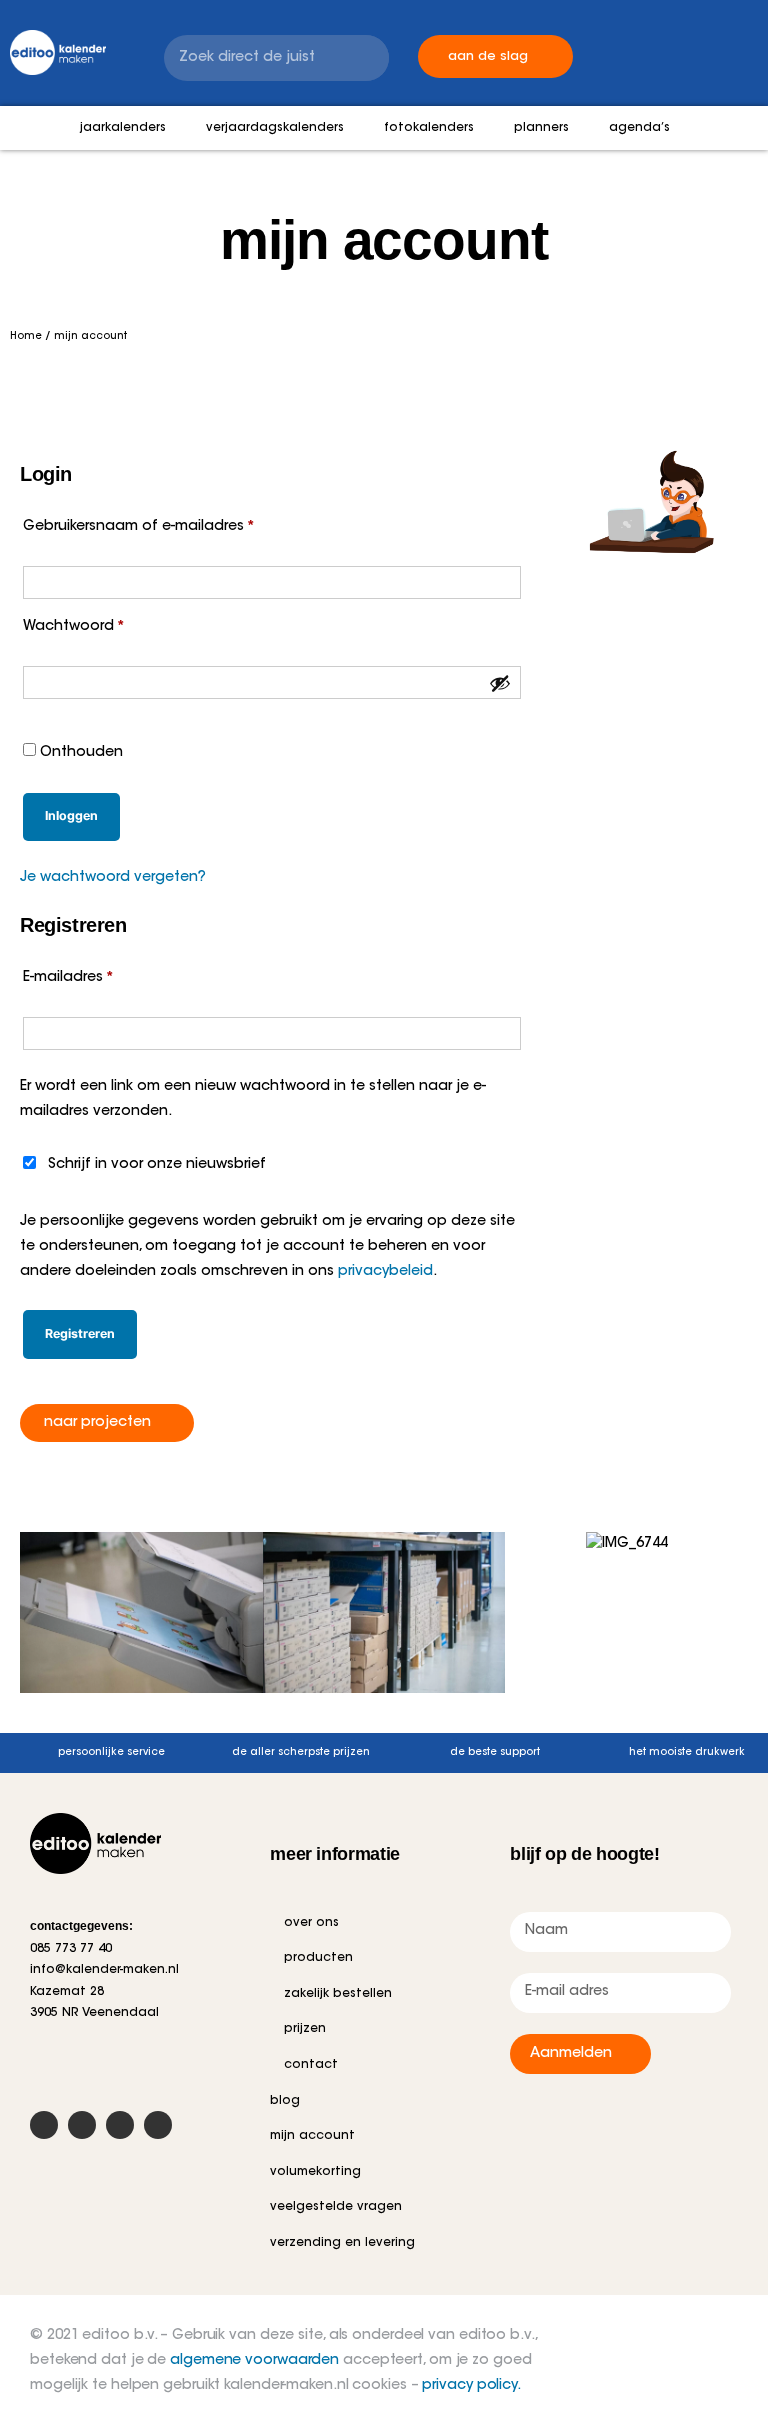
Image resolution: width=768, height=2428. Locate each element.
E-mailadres (90, 973)
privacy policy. (471, 2386)
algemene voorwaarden (254, 2361)
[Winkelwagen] (623, 42)
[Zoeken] (366, 58)
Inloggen (71, 815)
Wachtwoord (96, 622)
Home (26, 337)
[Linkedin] (158, 2125)
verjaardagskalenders (275, 128)
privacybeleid (385, 1272)
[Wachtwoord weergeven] (500, 683)
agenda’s (639, 128)
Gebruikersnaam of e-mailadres (161, 522)
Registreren (80, 1333)
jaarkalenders (123, 128)
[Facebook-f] (44, 2125)
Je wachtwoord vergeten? (113, 878)
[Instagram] (120, 2125)
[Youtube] (82, 2125)
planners (541, 128)
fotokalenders (429, 128)
